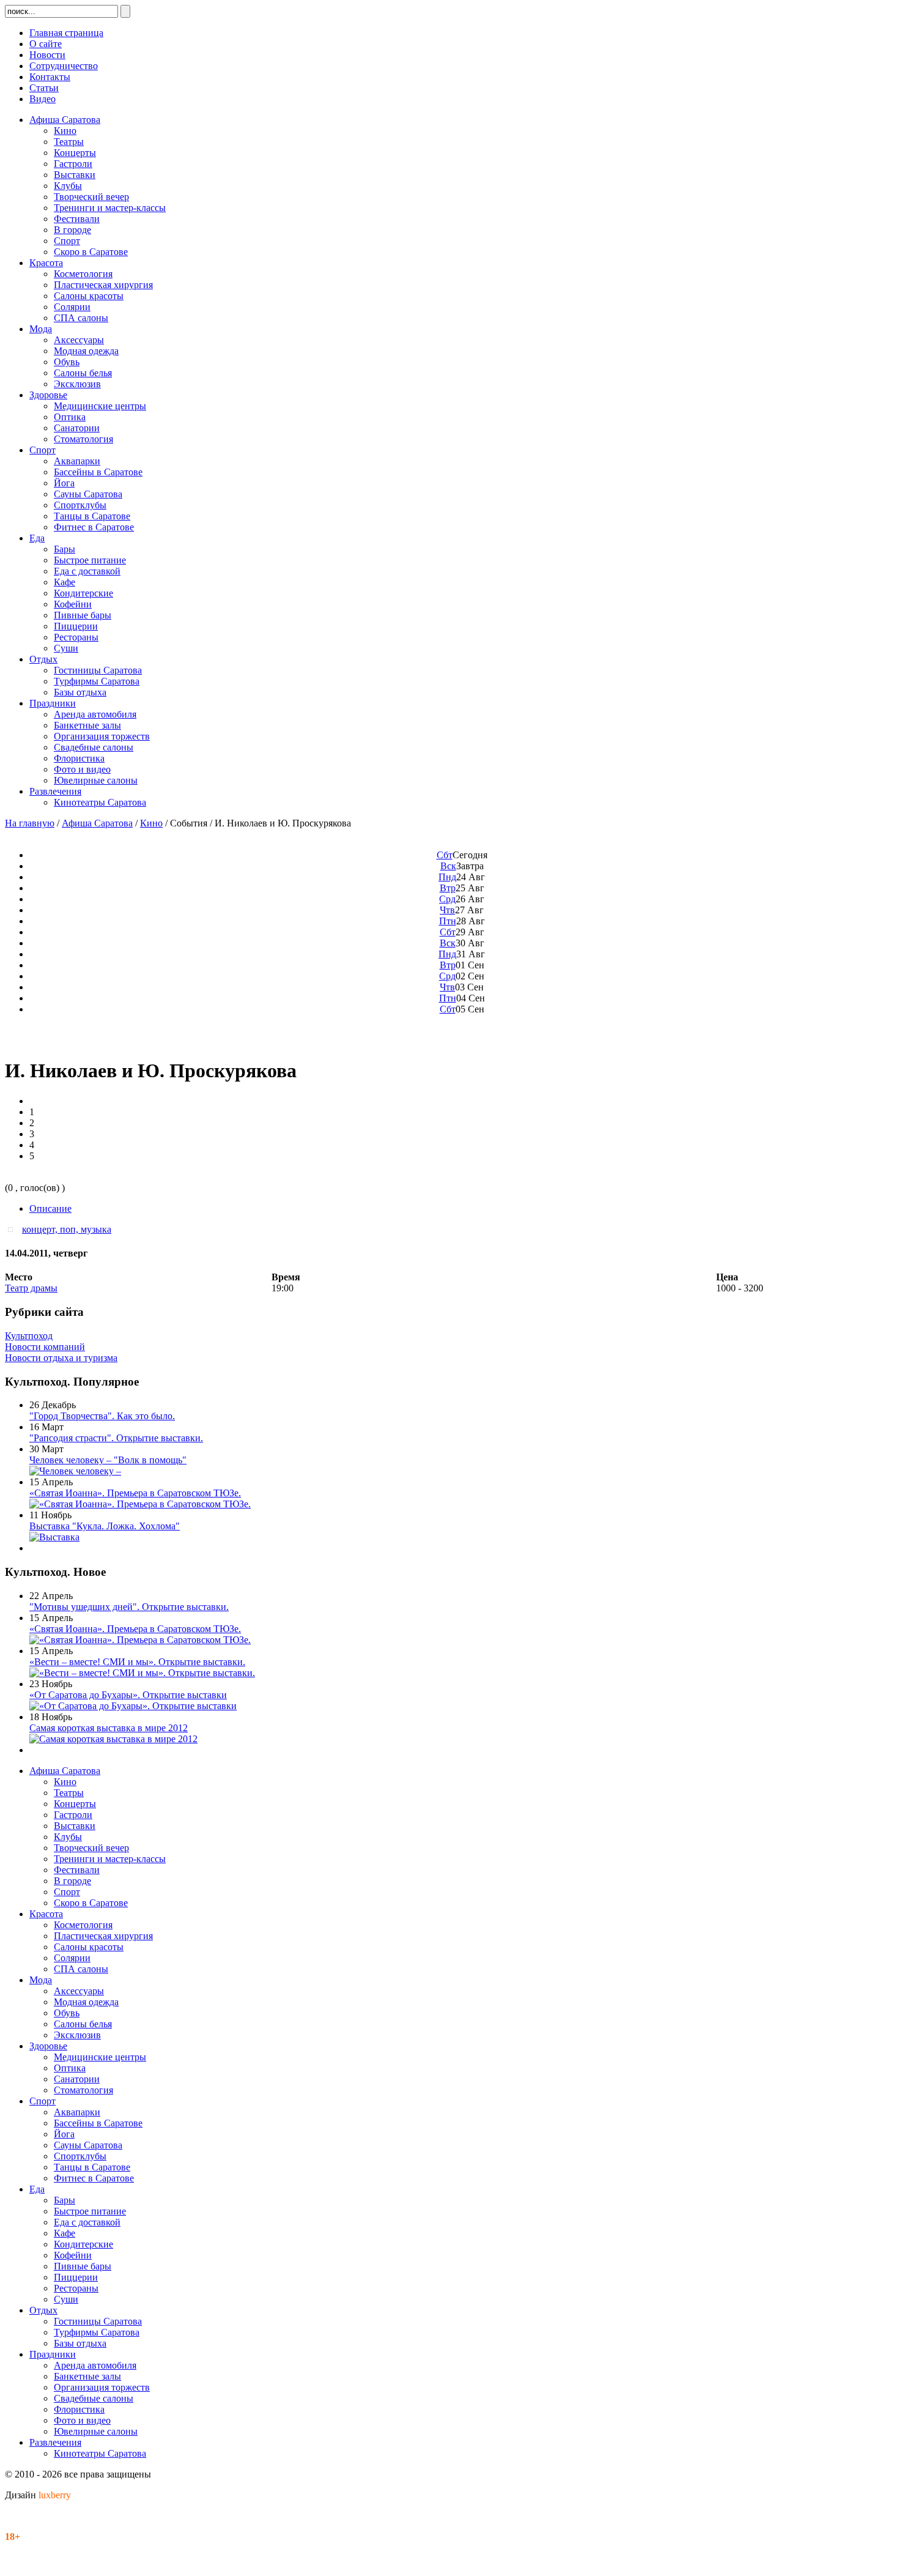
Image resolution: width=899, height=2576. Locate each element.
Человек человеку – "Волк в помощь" (108, 1460)
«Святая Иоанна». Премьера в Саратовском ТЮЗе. (135, 1493)
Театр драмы (31, 1288)
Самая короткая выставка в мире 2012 (109, 1728)
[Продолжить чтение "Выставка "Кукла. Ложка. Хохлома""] (54, 1537)
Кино (151, 823)
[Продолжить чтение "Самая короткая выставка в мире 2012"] (113, 1739)
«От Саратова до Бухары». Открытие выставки (128, 1695)
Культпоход (29, 1336)
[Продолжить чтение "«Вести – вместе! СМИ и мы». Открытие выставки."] (142, 1673)
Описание (50, 1208)
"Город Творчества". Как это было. (102, 1416)
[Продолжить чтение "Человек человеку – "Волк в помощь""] (75, 1471)
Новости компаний (45, 1347)
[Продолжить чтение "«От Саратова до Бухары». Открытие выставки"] (133, 1706)
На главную (30, 823)
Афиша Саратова (97, 823)
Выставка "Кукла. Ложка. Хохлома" (105, 1526)
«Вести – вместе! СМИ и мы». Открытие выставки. (137, 1662)
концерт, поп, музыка (67, 1229)
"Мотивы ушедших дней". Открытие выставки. (129, 1607)
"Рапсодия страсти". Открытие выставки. (116, 1438)
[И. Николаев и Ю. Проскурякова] (13, 1229)
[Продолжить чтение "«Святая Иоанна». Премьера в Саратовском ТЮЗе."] (140, 1504)
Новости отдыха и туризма (61, 1358)
